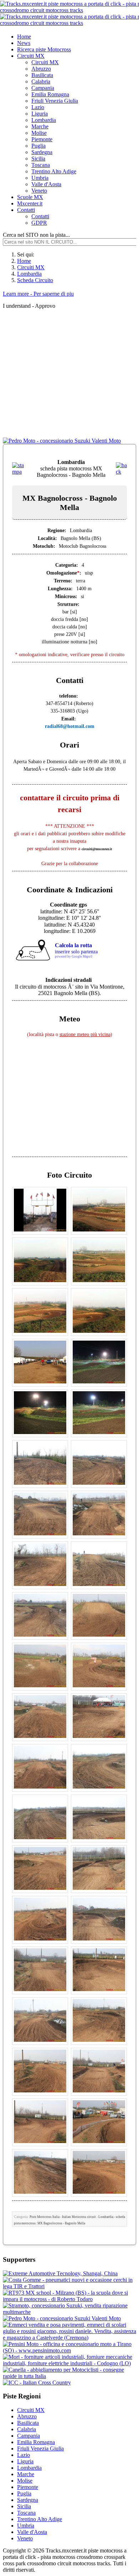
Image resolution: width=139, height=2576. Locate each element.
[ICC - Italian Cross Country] (37, 2383)
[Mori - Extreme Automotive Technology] (60, 2273)
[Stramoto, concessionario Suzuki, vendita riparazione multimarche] (69, 2312)
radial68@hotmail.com (70, 726)
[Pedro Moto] (62, 441)
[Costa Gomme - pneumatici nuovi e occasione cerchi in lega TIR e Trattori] (69, 2286)
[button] (31, 56)
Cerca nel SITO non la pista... (36, 235)
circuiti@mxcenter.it (97, 849)
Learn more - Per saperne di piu (38, 294)
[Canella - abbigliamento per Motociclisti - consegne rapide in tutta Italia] (69, 2376)
